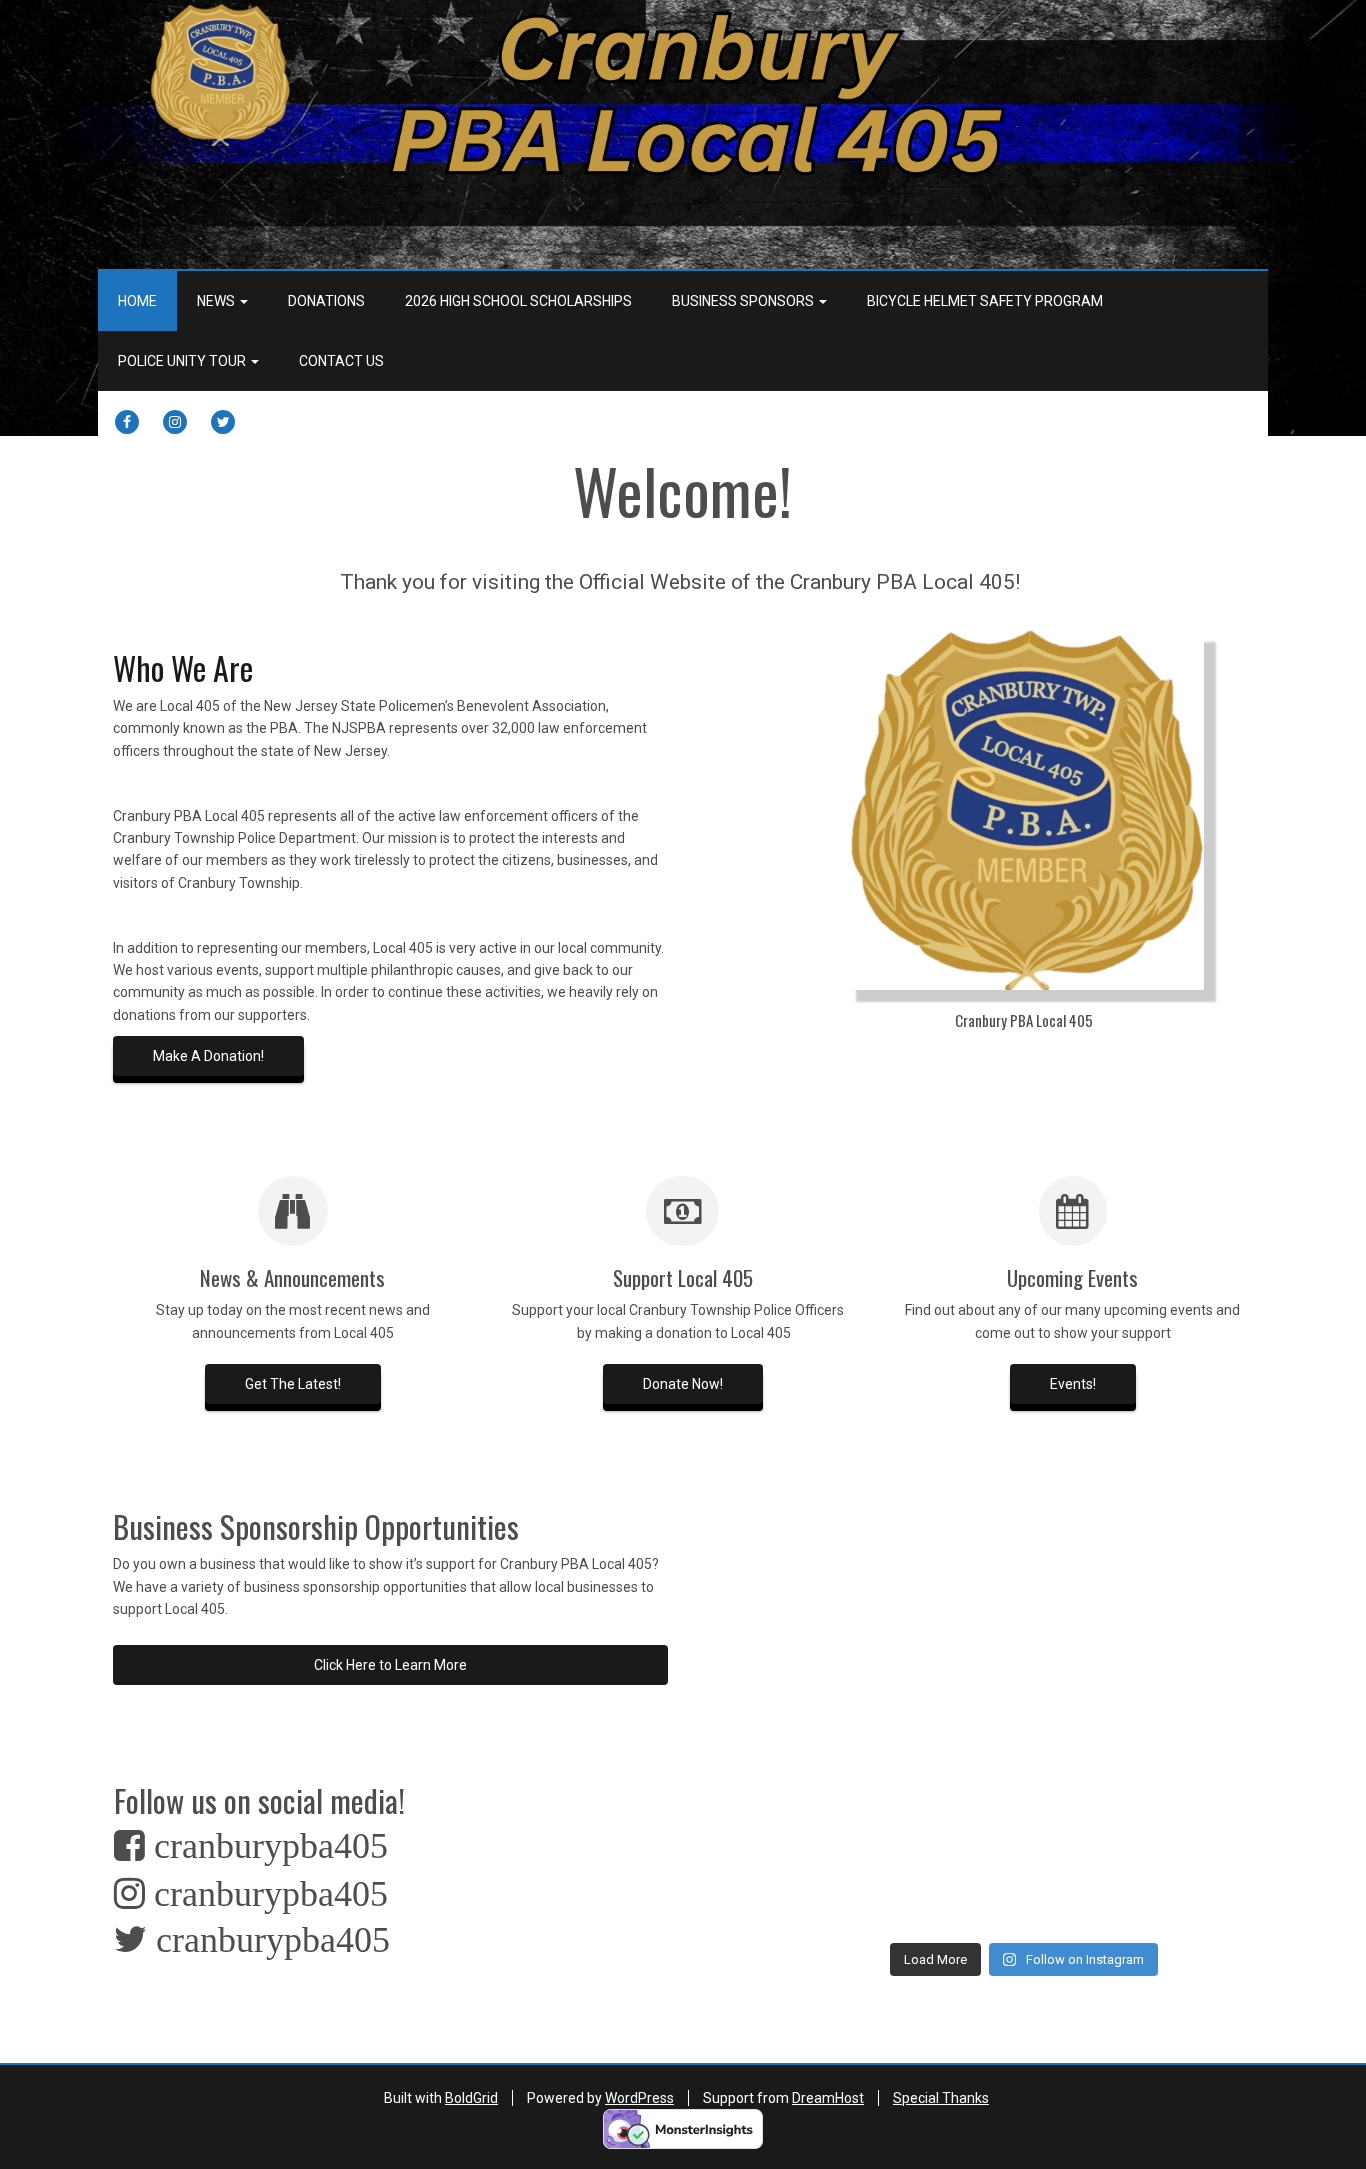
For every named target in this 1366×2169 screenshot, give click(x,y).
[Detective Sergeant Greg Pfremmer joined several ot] (847, 1685)
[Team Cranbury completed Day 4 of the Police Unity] (847, 1755)
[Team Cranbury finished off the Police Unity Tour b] (1200, 1685)
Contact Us (341, 361)
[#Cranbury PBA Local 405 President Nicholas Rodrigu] (1082, 1685)
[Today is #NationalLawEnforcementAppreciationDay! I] (847, 1896)
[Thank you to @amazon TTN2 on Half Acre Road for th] (1082, 1545)
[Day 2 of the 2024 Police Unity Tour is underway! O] (1082, 1755)
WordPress (639, 2098)
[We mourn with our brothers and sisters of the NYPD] (965, 1826)
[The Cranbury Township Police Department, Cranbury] (1200, 1615)
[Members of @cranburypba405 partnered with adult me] (1200, 1545)
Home (137, 301)
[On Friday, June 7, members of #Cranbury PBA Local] (965, 1685)
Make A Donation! (208, 1056)
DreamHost (828, 2098)
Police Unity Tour (183, 361)
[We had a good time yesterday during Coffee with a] (847, 1826)
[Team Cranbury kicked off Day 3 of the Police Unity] (965, 1755)
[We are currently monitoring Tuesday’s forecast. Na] (1082, 1615)
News (217, 301)
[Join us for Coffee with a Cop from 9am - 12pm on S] (1200, 1826)
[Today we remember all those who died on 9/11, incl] (847, 1615)
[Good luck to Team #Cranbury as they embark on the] (1200, 1755)
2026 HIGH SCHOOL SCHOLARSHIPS (518, 301)
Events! (1073, 1384)
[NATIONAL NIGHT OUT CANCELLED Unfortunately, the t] (965, 1615)
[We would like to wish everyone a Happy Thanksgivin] (965, 1545)
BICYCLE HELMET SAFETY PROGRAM (985, 301)
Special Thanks (941, 2098)
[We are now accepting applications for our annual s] (1082, 1826)
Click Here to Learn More (390, 1665)
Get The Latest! (293, 1384)
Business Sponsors (744, 301)
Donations (326, 301)
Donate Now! (683, 1384)
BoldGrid (471, 2098)
